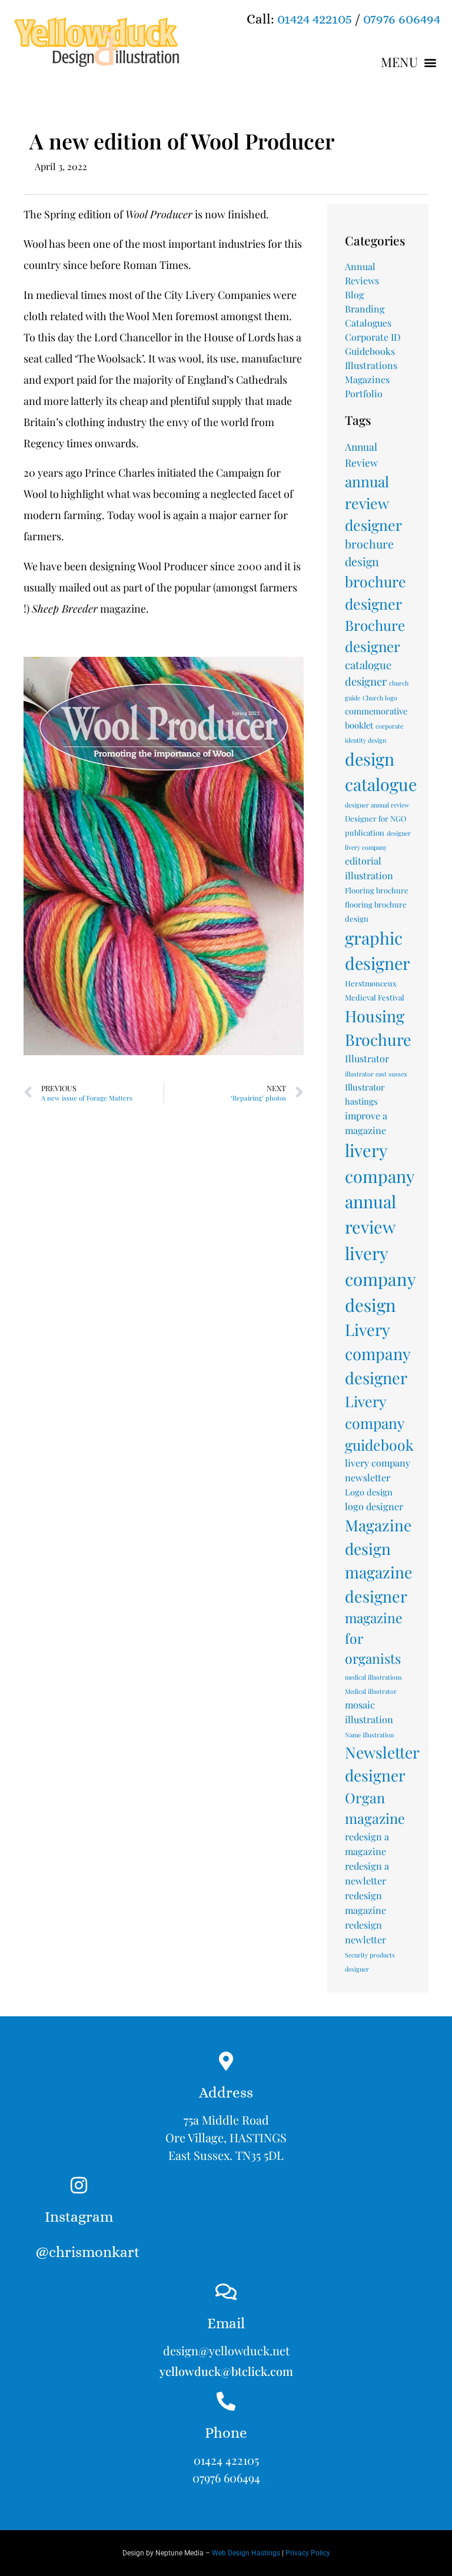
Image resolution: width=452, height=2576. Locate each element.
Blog (354, 295)
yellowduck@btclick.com (226, 2371)
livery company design (380, 1279)
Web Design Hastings (246, 2553)
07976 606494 (402, 19)
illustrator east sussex (376, 1074)
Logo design (369, 1492)
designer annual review (377, 805)
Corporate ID (373, 337)
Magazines (367, 379)
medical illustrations (373, 1677)
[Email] (226, 2292)
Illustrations (371, 365)
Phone (226, 2433)
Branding (365, 309)
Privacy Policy (308, 2553)
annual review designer (373, 503)
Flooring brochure (377, 890)
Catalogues (368, 323)
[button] (409, 62)
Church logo (380, 698)
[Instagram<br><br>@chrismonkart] (79, 2185)
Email (226, 2323)
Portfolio (364, 393)
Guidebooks (370, 351)
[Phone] (226, 2401)
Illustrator (367, 1058)
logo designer (374, 1506)
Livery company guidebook (379, 1423)
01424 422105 (315, 19)
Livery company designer (378, 1353)
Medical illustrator (371, 1691)
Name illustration (369, 1735)
